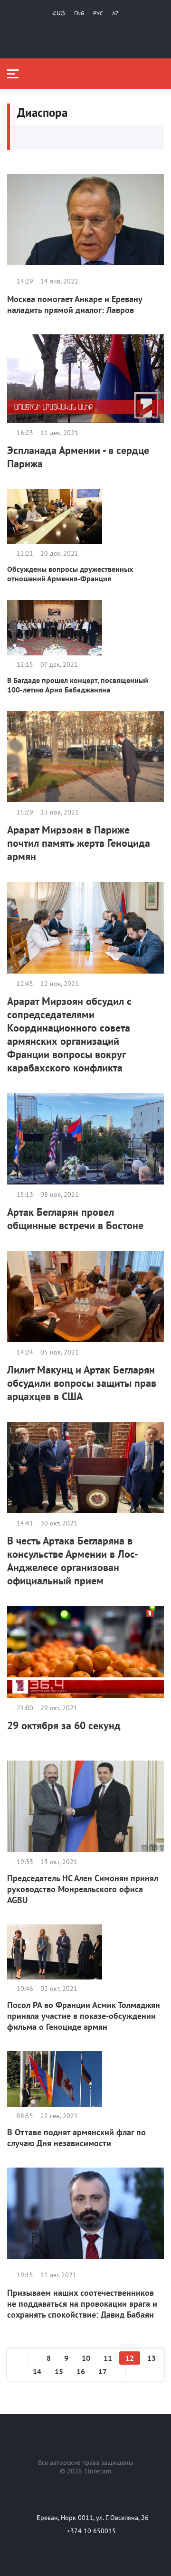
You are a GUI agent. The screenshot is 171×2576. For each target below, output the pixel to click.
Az (115, 13)
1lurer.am (98, 2471)
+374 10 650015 (91, 2531)
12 (130, 2358)
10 (86, 2358)
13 (152, 2358)
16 (81, 2371)
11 (108, 2358)
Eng (79, 13)
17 (103, 2371)
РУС (98, 13)
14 (37, 2371)
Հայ (59, 13)
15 (59, 2371)
